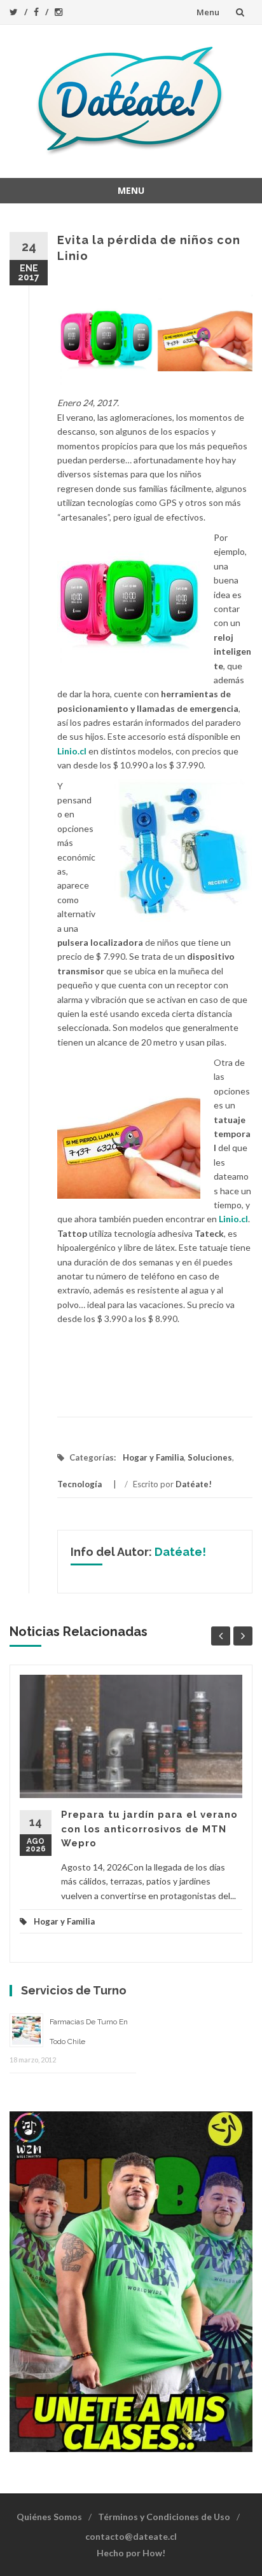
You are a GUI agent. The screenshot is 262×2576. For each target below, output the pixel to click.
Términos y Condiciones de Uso (164, 2517)
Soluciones (210, 1457)
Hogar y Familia (153, 1457)
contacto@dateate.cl (131, 2536)
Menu (208, 12)
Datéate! (194, 1484)
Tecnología (79, 1484)
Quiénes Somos (49, 2517)
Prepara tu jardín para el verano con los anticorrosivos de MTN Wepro (149, 1829)
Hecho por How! (131, 2553)
